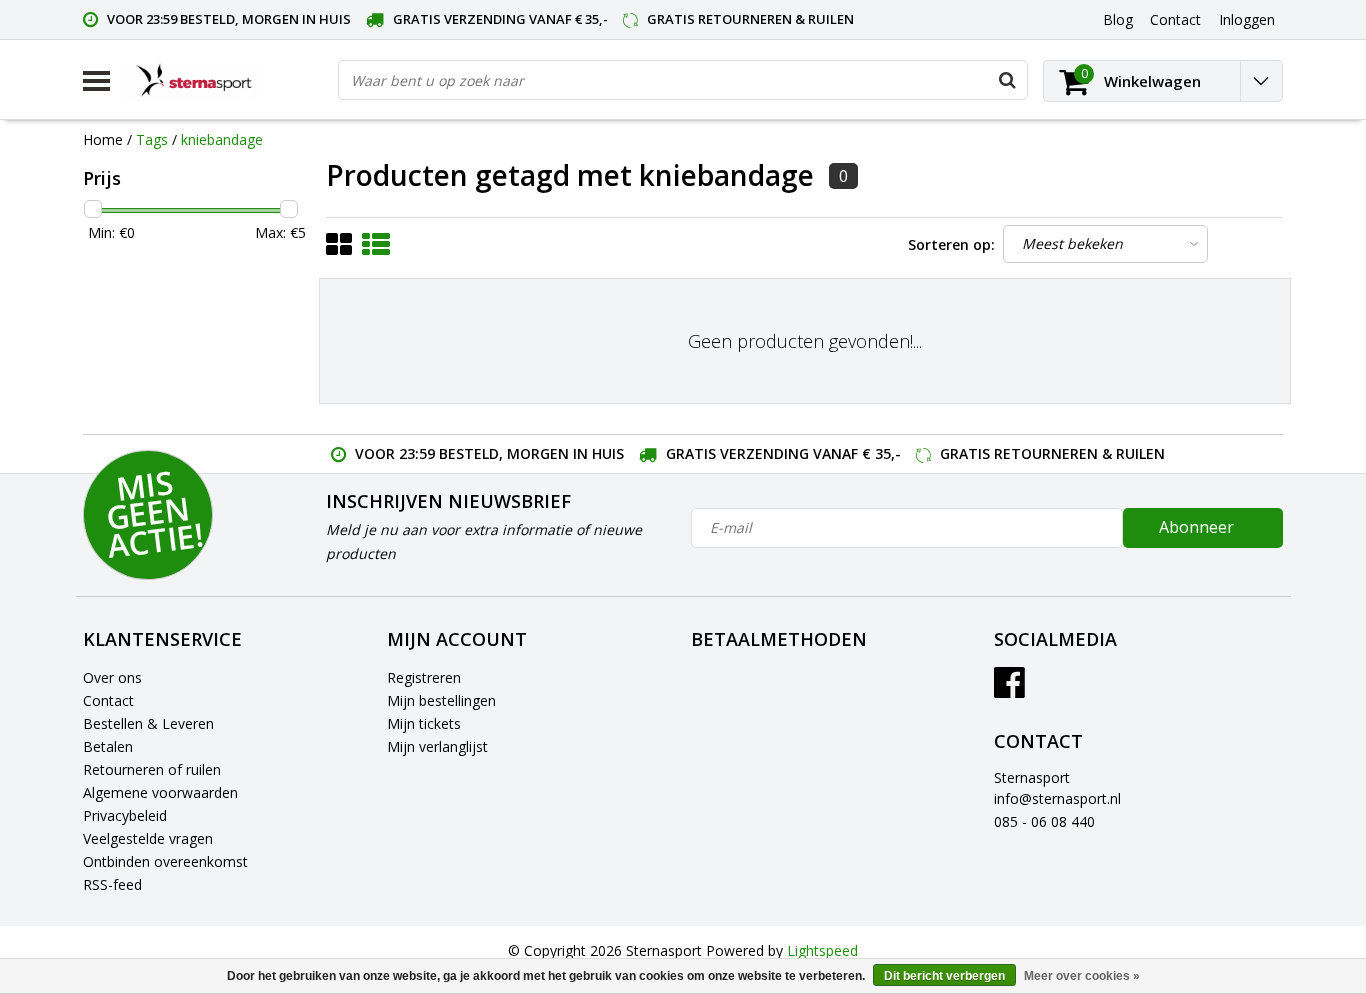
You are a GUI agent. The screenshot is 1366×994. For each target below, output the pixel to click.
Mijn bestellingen (441, 700)
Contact (108, 700)
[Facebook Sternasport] (1009, 689)
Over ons (112, 677)
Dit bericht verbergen (944, 976)
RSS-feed (112, 884)
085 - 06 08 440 (1044, 821)
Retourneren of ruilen (152, 769)
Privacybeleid (125, 815)
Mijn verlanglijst (437, 746)
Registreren (424, 677)
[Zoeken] (1007, 80)
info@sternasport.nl (1057, 798)
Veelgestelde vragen (148, 838)
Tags (152, 139)
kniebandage (222, 139)
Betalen (108, 746)
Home (103, 139)
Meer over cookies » (1082, 976)
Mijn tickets (424, 723)
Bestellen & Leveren (148, 723)
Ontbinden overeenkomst (165, 861)
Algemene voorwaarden (160, 792)
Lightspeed (822, 950)
